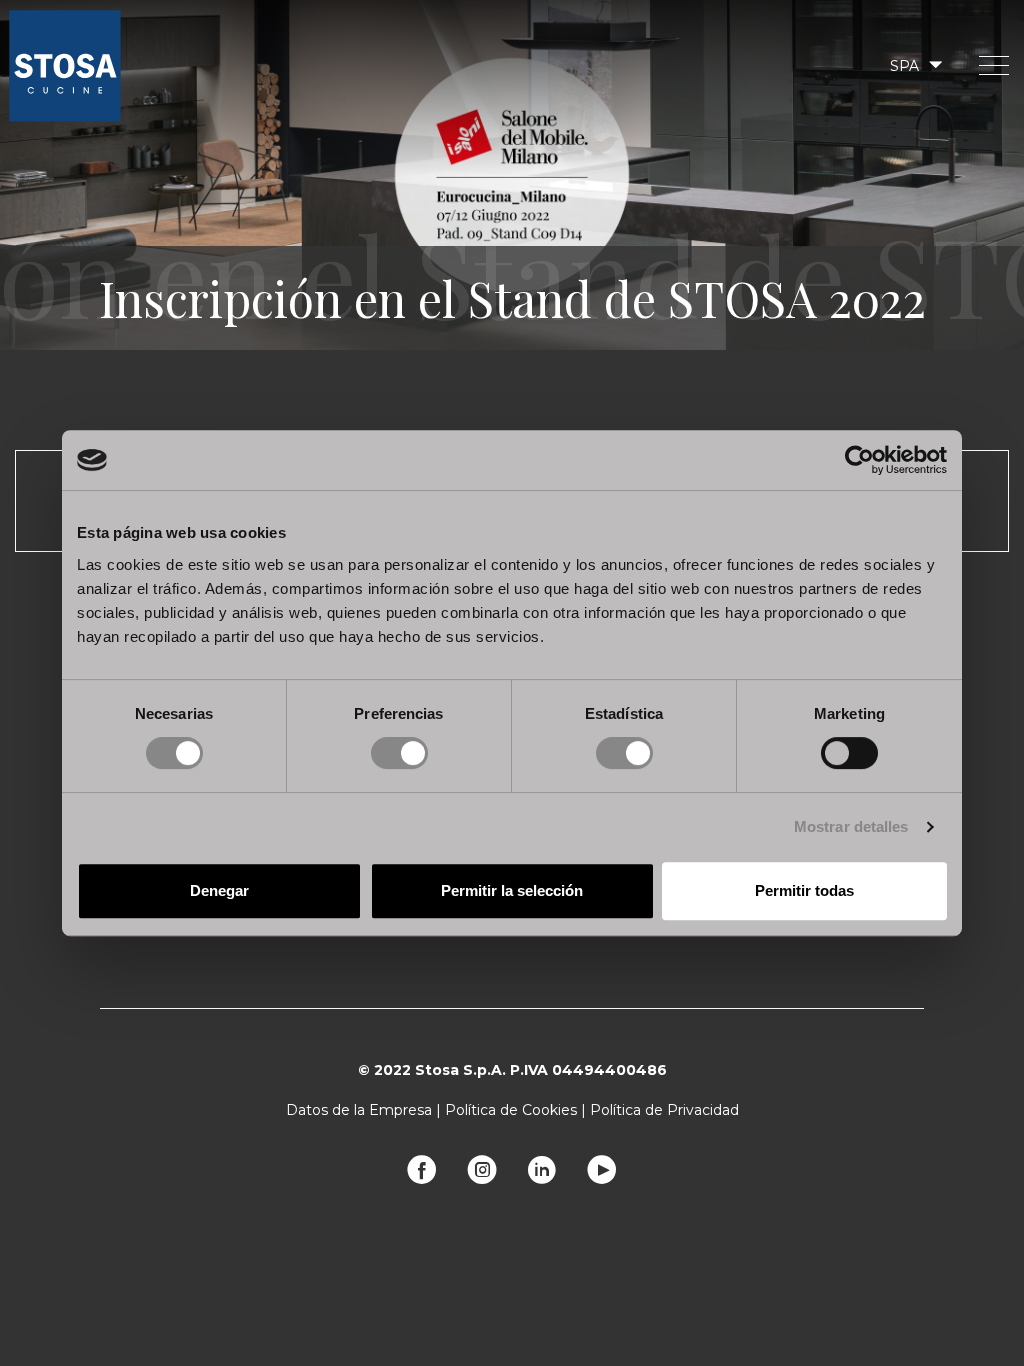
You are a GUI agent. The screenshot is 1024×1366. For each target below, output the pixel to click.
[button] (914, 65)
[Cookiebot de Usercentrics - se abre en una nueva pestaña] (859, 460)
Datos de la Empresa (359, 1110)
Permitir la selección (512, 890)
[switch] (399, 753)
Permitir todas (804, 890)
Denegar (219, 890)
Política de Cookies (511, 1110)
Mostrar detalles (851, 826)
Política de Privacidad (664, 1110)
